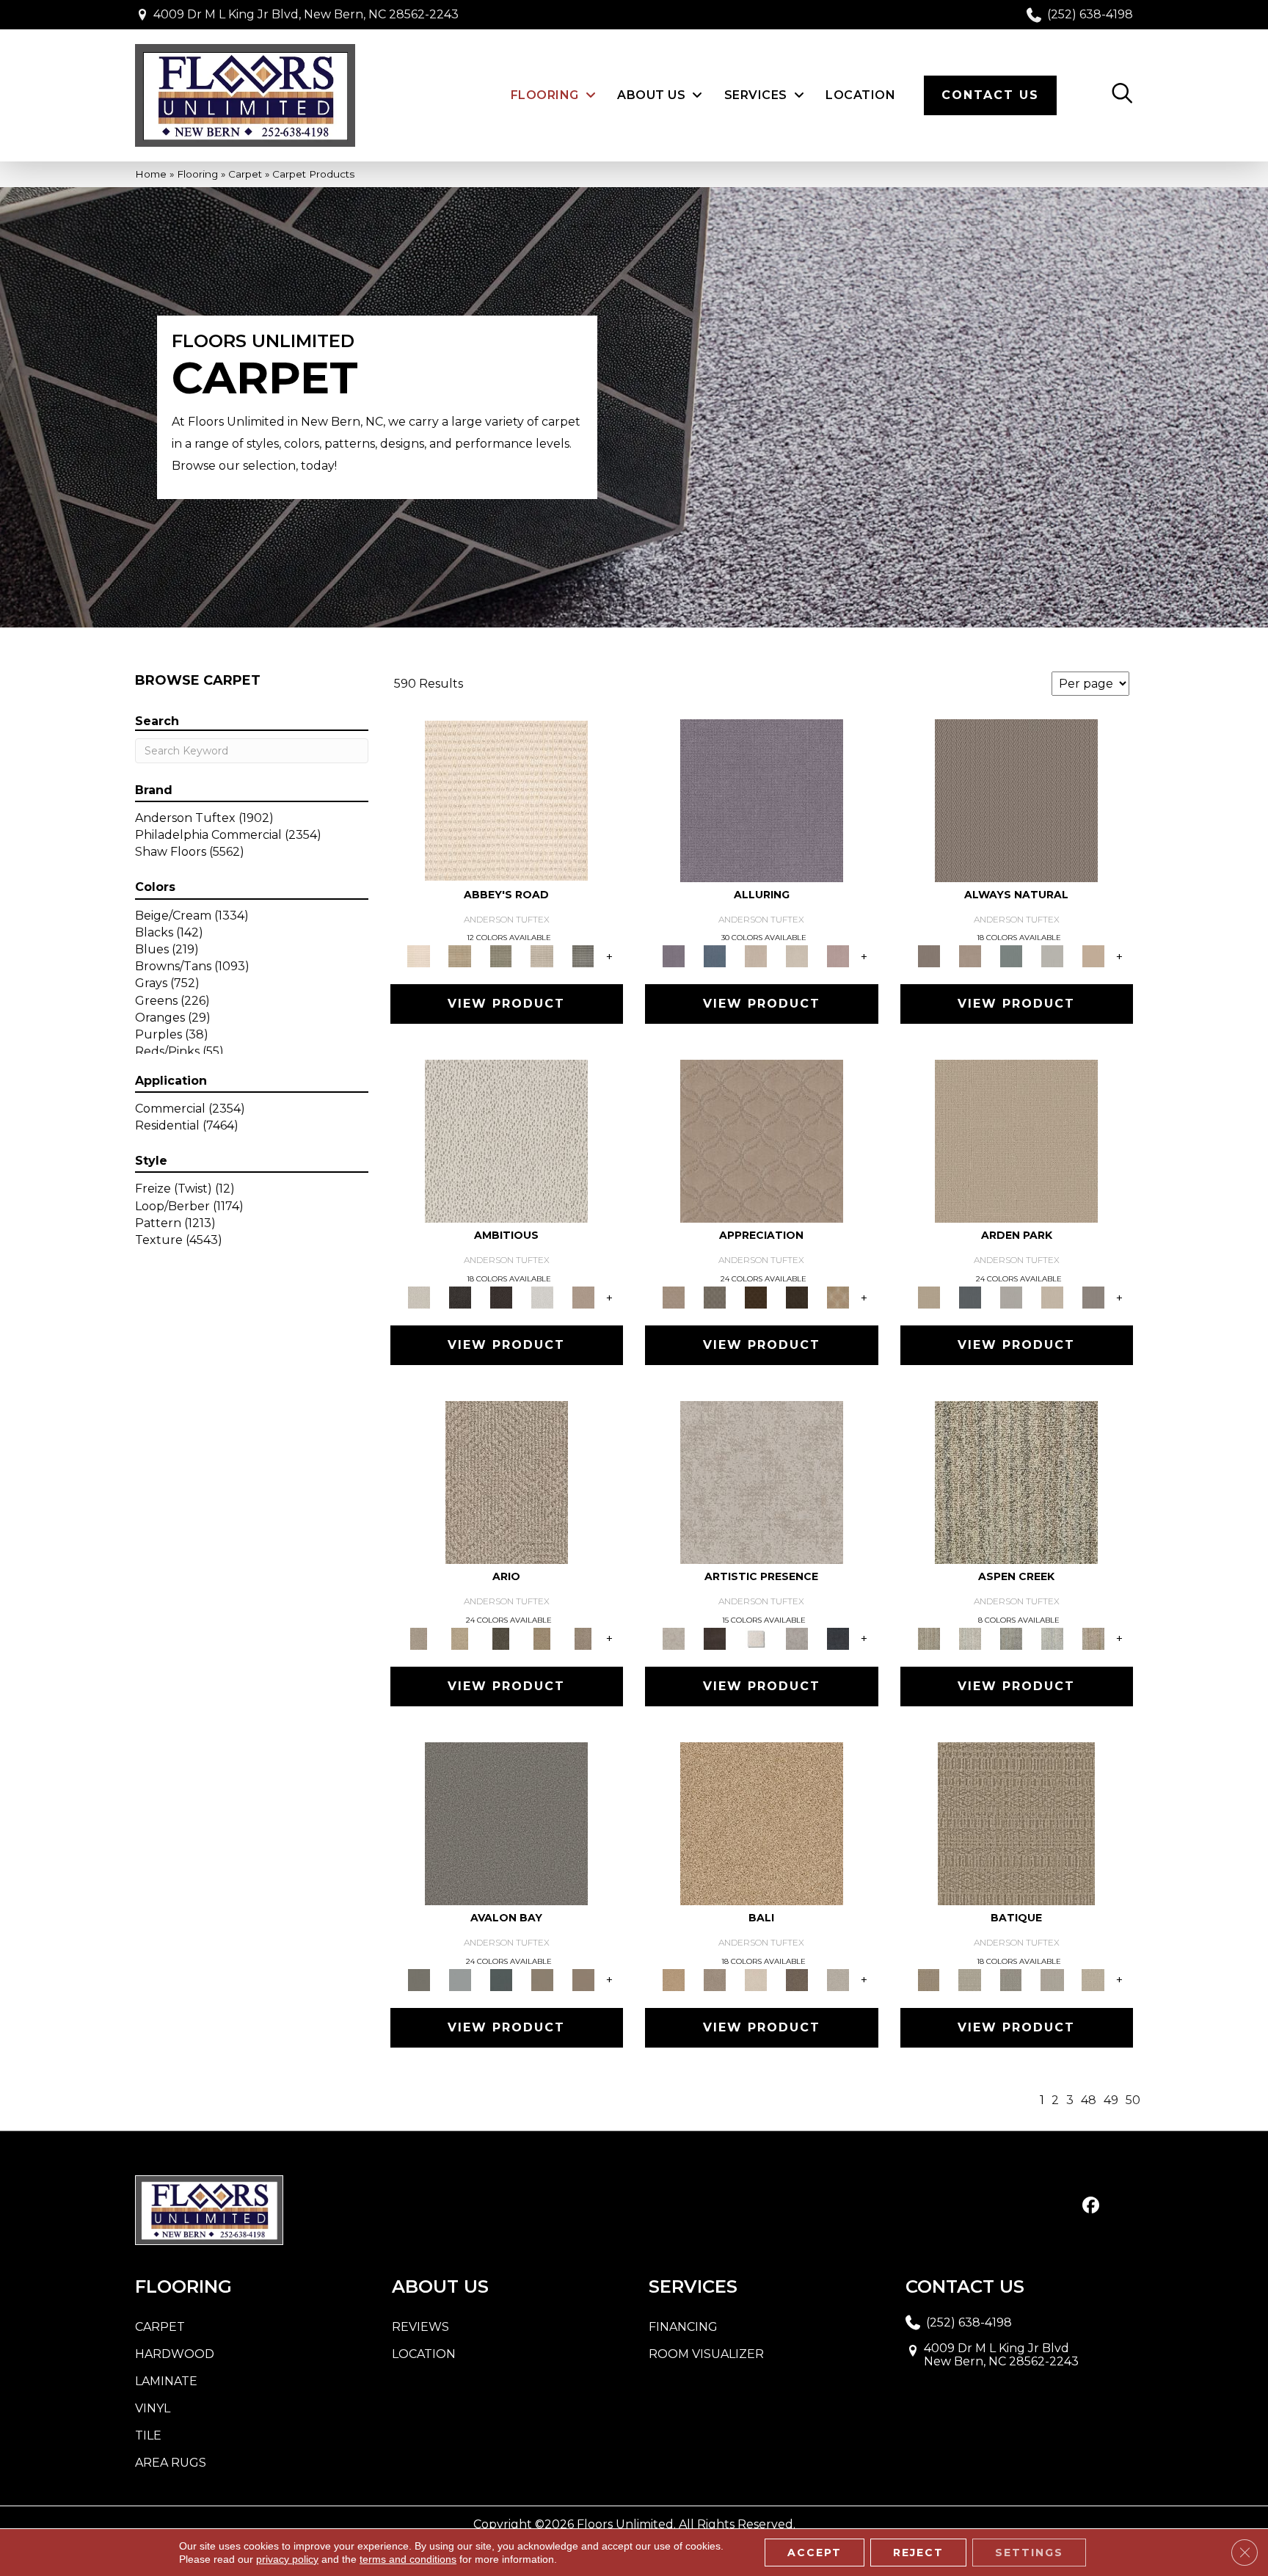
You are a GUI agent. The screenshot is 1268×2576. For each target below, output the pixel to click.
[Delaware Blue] (583, 956)
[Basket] (970, 956)
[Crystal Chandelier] (1093, 1979)
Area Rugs (171, 2463)
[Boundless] (501, 956)
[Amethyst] (762, 799)
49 (1111, 2100)
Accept (815, 2553)
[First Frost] (542, 1297)
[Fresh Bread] (583, 1297)
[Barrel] (1016, 799)
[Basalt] (756, 956)
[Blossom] (838, 956)
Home (151, 174)
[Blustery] (1052, 956)
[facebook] (1091, 2206)
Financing (683, 2327)
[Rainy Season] (1052, 1637)
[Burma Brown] (715, 1637)
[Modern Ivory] (970, 1637)
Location (424, 2354)
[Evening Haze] (1093, 1297)
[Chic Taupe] (542, 956)
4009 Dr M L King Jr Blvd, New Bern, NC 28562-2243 (306, 14)
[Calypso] (460, 1979)
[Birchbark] (797, 956)
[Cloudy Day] (1011, 1297)
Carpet (245, 174)
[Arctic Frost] (715, 1297)
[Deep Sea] (838, 1637)
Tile (148, 2435)
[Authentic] (1016, 1140)
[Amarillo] (762, 1140)
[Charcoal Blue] (501, 1979)
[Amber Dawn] (762, 1822)
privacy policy (287, 2559)
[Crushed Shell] (838, 1979)
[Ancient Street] (970, 1979)
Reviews (420, 2327)
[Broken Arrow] (583, 1637)
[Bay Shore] (542, 1637)
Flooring (197, 174)
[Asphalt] (506, 1822)
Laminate (166, 2381)
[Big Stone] (715, 1979)
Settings (1029, 2553)
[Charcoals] (460, 1297)
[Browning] (797, 1297)
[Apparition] (501, 1637)
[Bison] (756, 1297)
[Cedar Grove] (1016, 1482)
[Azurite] (715, 956)
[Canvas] (506, 1140)
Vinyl (153, 2408)
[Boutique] (1093, 956)
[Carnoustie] (838, 1297)
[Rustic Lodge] (1093, 1637)
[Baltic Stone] (762, 1482)
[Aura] (506, 799)
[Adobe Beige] (507, 1482)
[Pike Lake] (1011, 1637)
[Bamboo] (460, 956)
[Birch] (756, 1979)
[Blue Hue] (970, 1297)
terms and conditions (408, 2559)
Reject (918, 2553)
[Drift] (1052, 1297)
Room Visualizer (706, 2354)
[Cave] (797, 1979)
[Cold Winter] (797, 1637)
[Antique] (460, 1637)
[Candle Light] (756, 1637)
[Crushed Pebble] (1052, 1979)
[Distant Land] (583, 1979)
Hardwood (175, 2354)
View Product (506, 1004)
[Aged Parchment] (1016, 1822)
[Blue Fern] (1011, 956)
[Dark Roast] (501, 1297)
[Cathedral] (1011, 1979)
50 (1133, 2100)
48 (1089, 2100)
